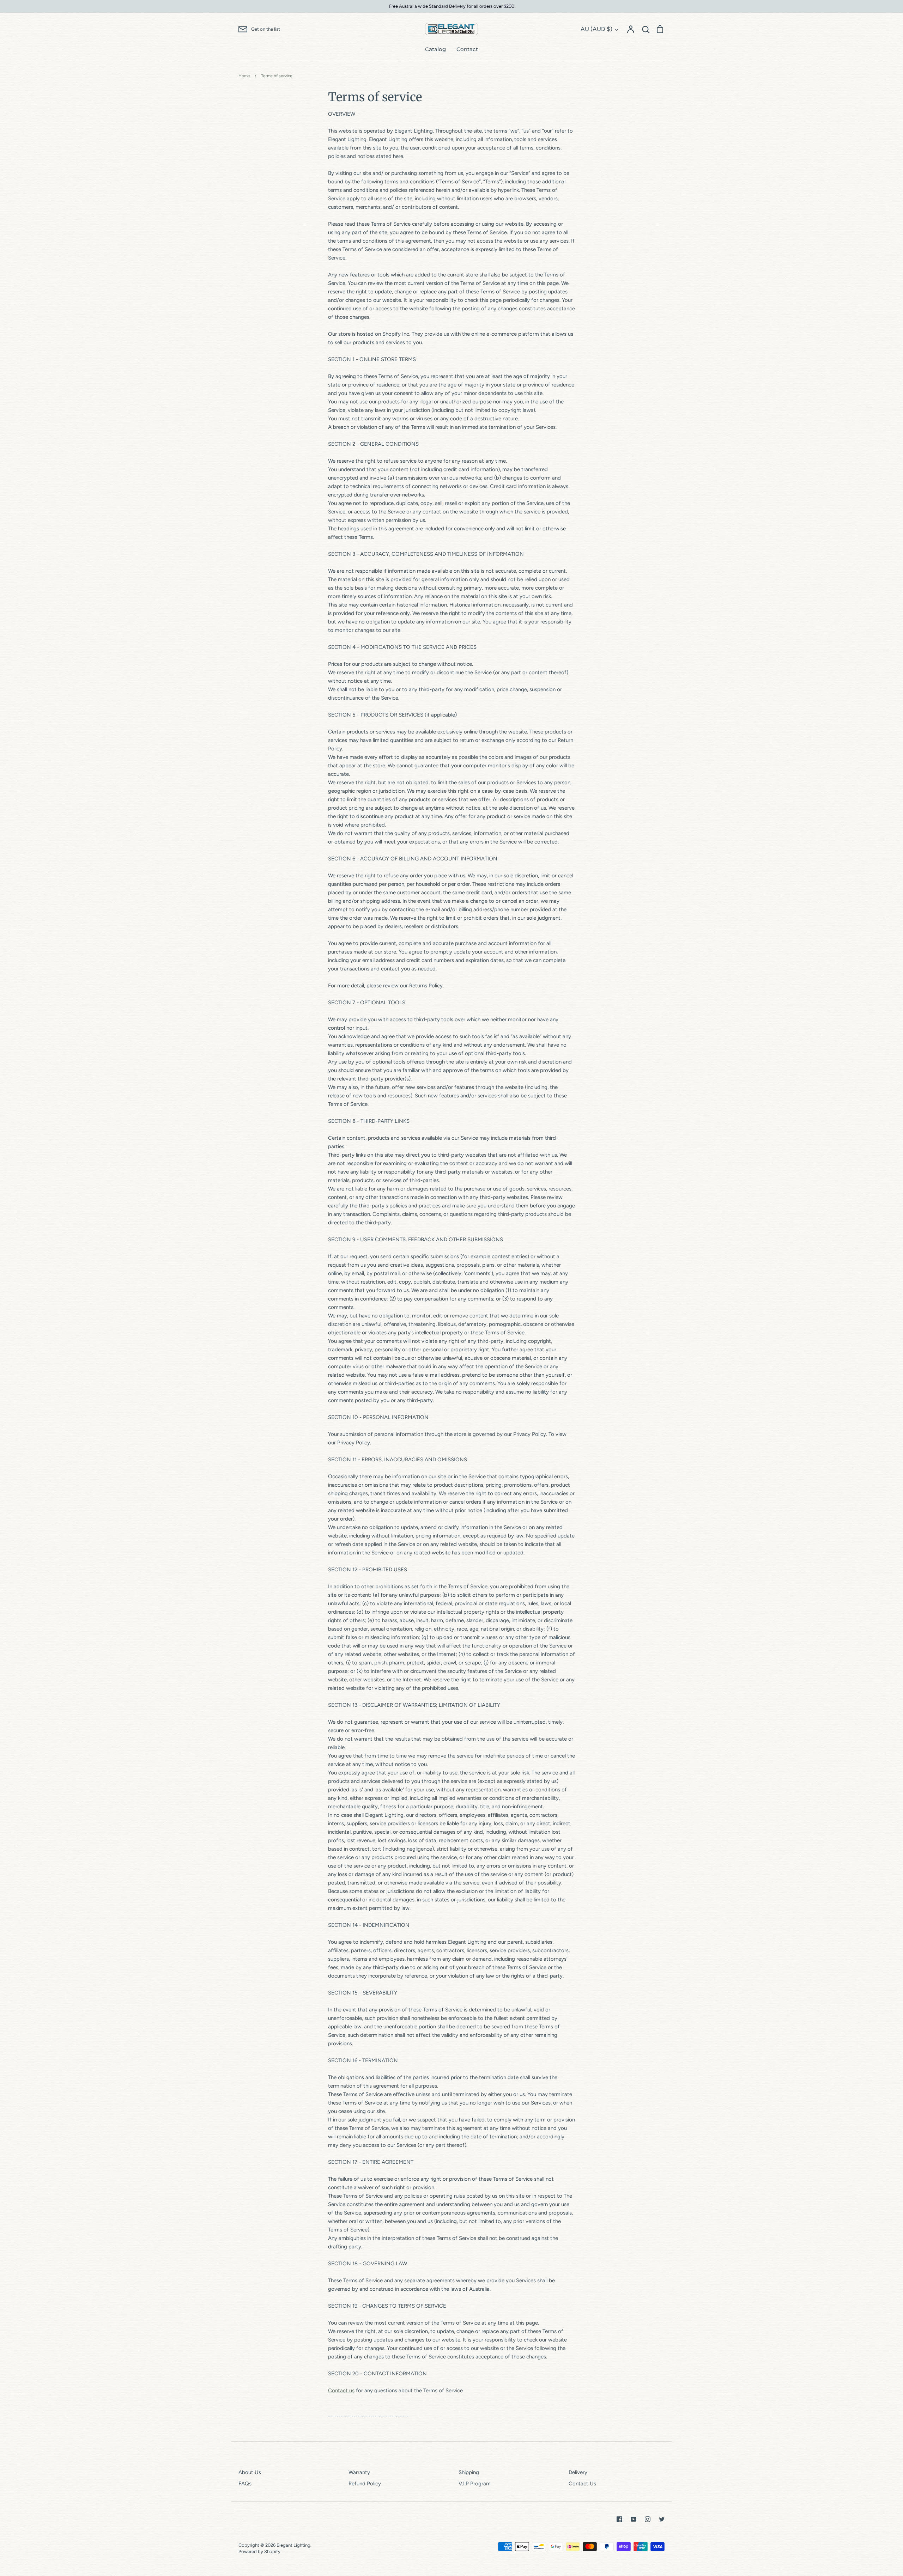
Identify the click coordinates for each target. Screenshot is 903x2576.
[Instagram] (648, 2519)
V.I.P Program (475, 2484)
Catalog (435, 49)
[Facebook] (619, 2519)
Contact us (341, 2391)
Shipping (469, 2472)
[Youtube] (634, 2519)
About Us (250, 2472)
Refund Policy (365, 2484)
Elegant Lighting (293, 2545)
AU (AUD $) (596, 29)
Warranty (359, 2472)
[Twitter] (662, 2519)
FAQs (245, 2484)
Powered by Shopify (259, 2551)
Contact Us (582, 2484)
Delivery (578, 2472)
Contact (467, 49)
